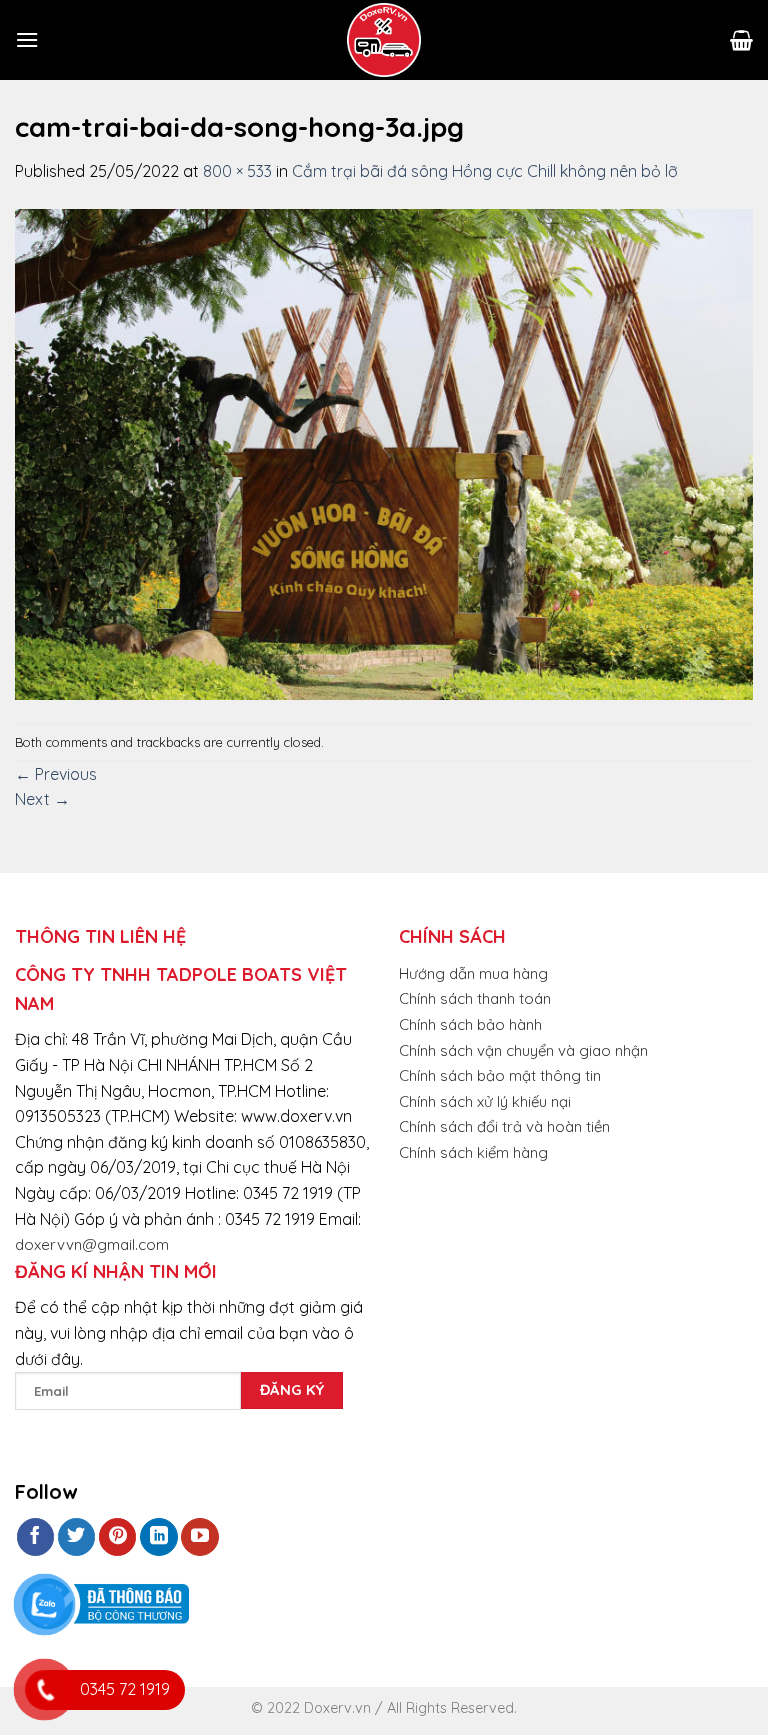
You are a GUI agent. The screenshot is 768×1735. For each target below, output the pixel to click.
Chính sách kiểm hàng (473, 1152)
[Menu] (27, 39)
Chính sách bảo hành (470, 1024)
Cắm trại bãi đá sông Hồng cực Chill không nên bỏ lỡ (485, 171)
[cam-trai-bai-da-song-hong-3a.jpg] (384, 452)
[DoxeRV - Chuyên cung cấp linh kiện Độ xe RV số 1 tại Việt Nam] (384, 40)
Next (42, 799)
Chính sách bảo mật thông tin (500, 1075)
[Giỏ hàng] (741, 40)
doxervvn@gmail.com (92, 1244)
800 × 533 (237, 171)
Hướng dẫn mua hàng (473, 973)
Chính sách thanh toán (475, 998)
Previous (56, 774)
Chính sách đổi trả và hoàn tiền (504, 1126)
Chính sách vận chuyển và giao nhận (523, 1050)
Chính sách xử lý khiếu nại (485, 1101)
